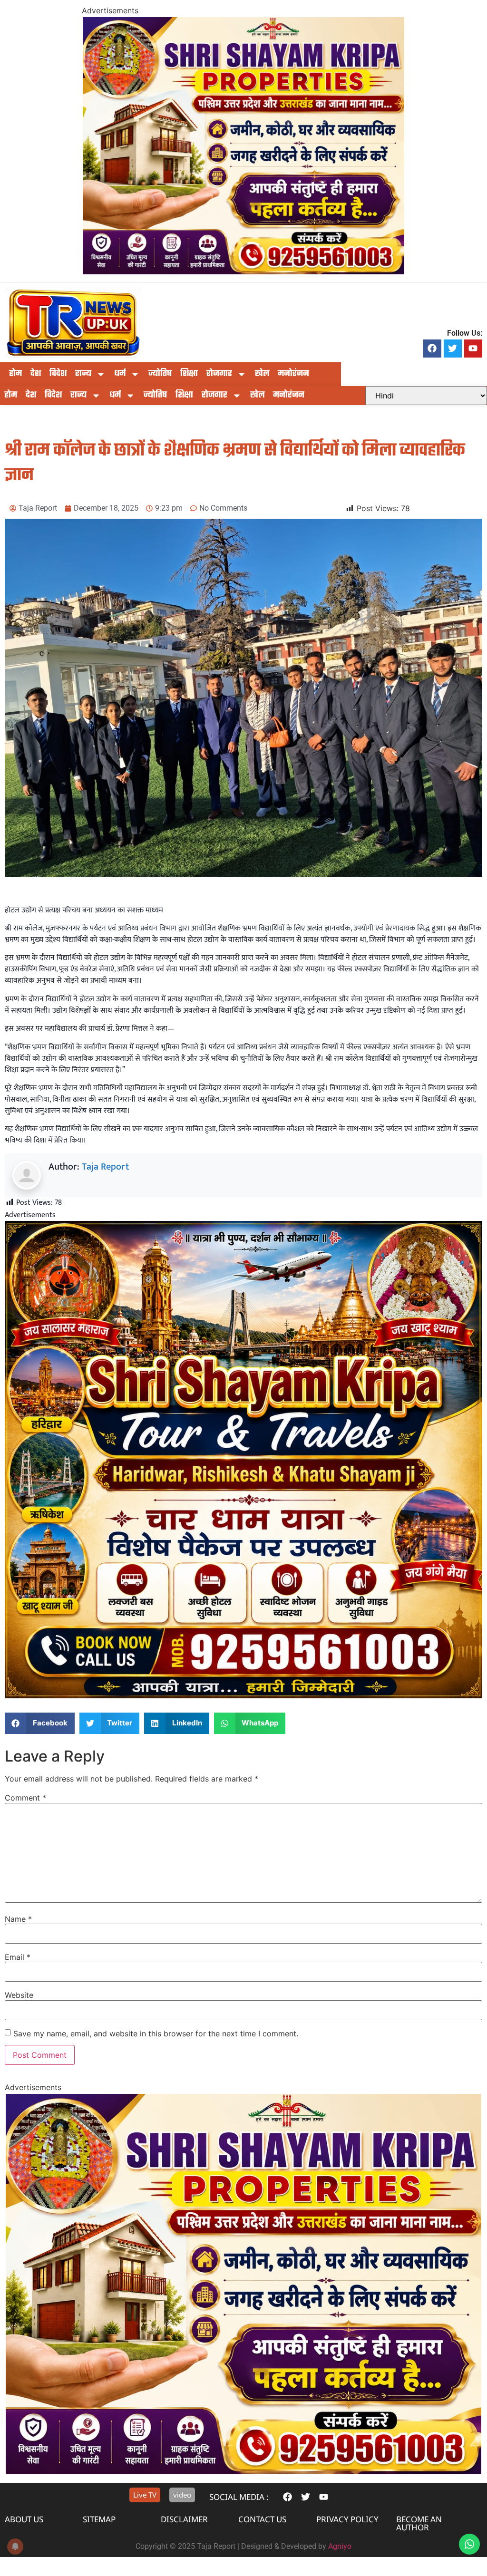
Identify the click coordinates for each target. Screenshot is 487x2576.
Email (18, 1957)
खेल (262, 374)
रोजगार (219, 374)
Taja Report (105, 1167)
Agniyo (340, 2546)
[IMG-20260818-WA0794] (243, 1696)
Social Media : (239, 2497)
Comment (25, 1798)
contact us (262, 2519)
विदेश (58, 374)
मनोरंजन (293, 374)
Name (18, 1919)
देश (36, 374)
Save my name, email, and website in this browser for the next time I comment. (156, 2034)
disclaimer (184, 2519)
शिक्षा (189, 374)
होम (15, 374)
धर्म (120, 374)
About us (24, 2519)
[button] (40, 1723)
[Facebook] (432, 349)
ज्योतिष (160, 374)
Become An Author (419, 2523)
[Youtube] (473, 349)
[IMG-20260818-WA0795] (243, 271)
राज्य (83, 374)
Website (19, 1995)
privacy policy (347, 2519)
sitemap (99, 2519)
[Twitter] (453, 349)
